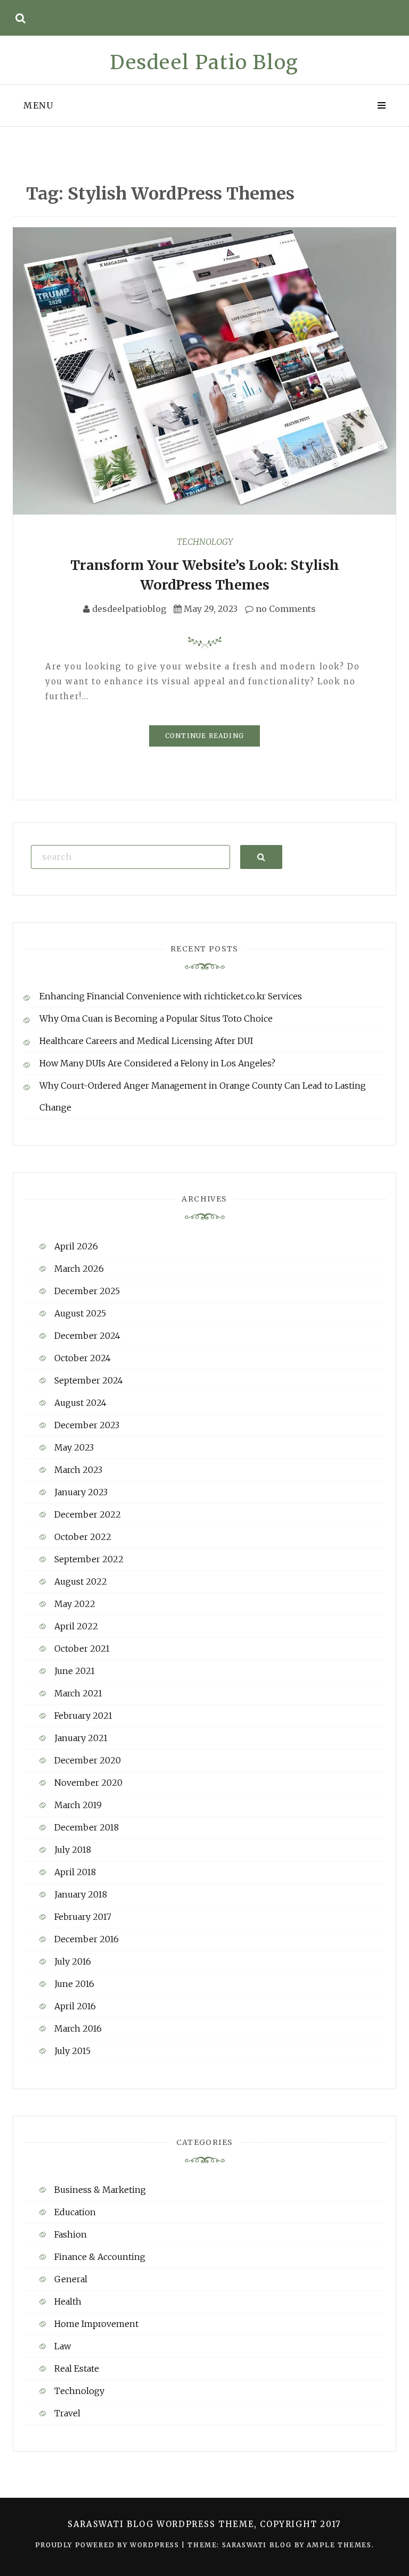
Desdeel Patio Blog (204, 63)
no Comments (285, 609)
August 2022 (81, 1581)
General (71, 2279)
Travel (67, 2413)
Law (63, 2346)
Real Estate (77, 2368)
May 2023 (74, 1447)
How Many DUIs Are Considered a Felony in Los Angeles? (157, 1063)
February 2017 (83, 1917)
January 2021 (81, 1738)
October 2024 (83, 1358)
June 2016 (74, 1984)
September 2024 (89, 1380)
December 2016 (87, 1939)
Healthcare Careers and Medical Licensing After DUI (146, 1041)
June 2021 (75, 1671)
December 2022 (88, 1514)
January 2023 (81, 1492)
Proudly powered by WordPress (108, 2545)
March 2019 (78, 1805)
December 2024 (87, 1336)
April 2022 (76, 1626)
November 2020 (88, 1783)
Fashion (71, 2234)
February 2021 (83, 1716)
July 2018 (73, 1850)
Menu (38, 105)
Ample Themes (339, 2545)
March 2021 (78, 1693)
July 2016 (73, 1961)
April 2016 (75, 2006)
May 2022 (75, 1604)
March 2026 (79, 1269)
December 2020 (88, 1760)
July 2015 (72, 2051)
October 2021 (82, 1649)
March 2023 (78, 1470)
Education (75, 2212)
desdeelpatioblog (129, 609)
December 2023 (87, 1425)
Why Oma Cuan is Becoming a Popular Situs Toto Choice (156, 1018)
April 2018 (75, 1872)
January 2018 (81, 1894)
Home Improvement (96, 2324)
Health (68, 2301)
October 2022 (83, 1537)
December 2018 (87, 1827)
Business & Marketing (100, 2190)
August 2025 (80, 1313)
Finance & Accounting (100, 2257)
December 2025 (87, 1291)
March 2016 (78, 2028)
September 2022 (89, 1559)
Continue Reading (204, 736)
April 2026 (76, 1246)
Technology (205, 542)
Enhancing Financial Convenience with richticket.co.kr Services (171, 996)
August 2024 (80, 1403)
